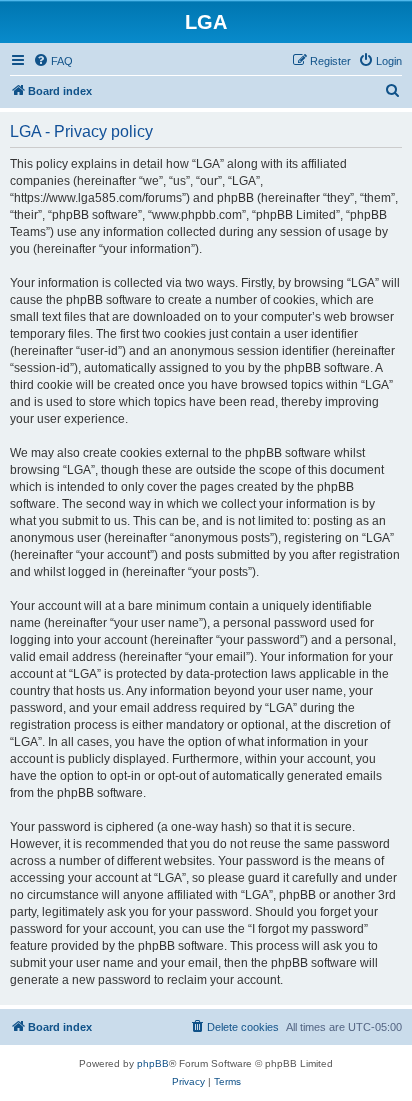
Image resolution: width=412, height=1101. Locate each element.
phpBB (153, 1063)
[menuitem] (53, 61)
